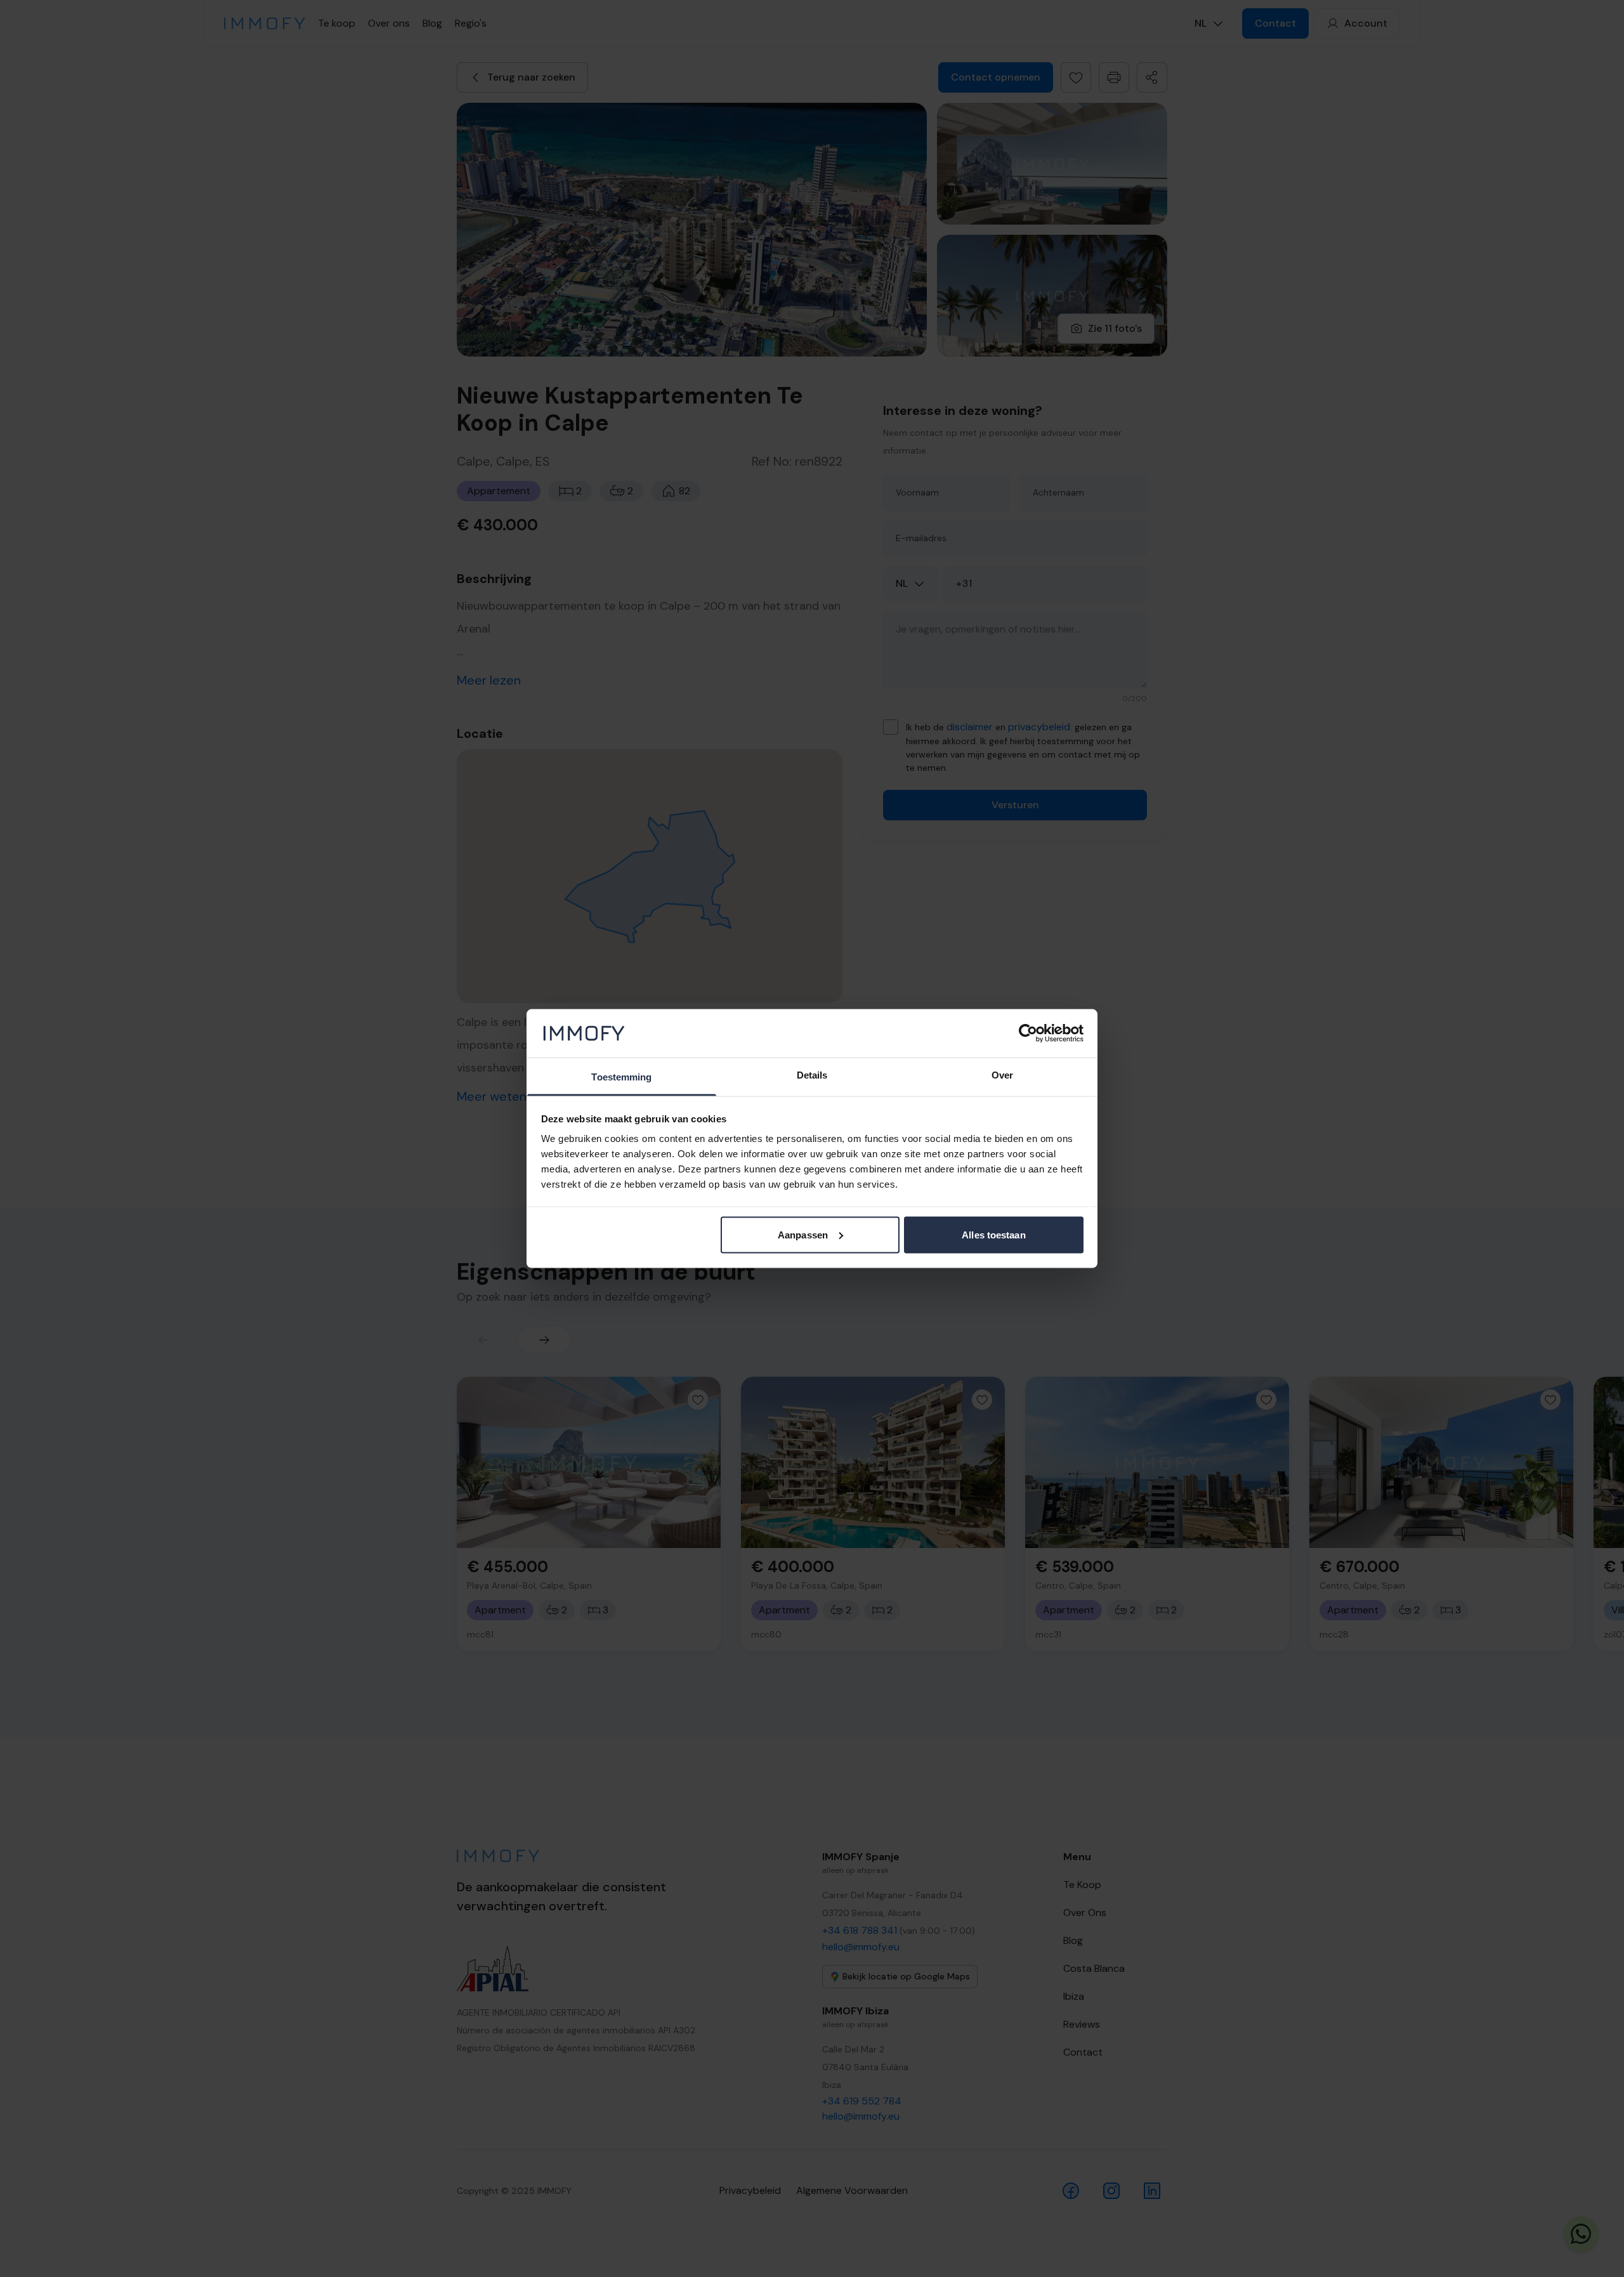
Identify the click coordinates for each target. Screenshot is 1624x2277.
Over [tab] (1002, 1075)
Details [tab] (812, 1075)
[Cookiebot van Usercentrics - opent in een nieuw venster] (1028, 1033)
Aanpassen (803, 1234)
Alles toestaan (993, 1234)
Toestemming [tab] (621, 1077)
